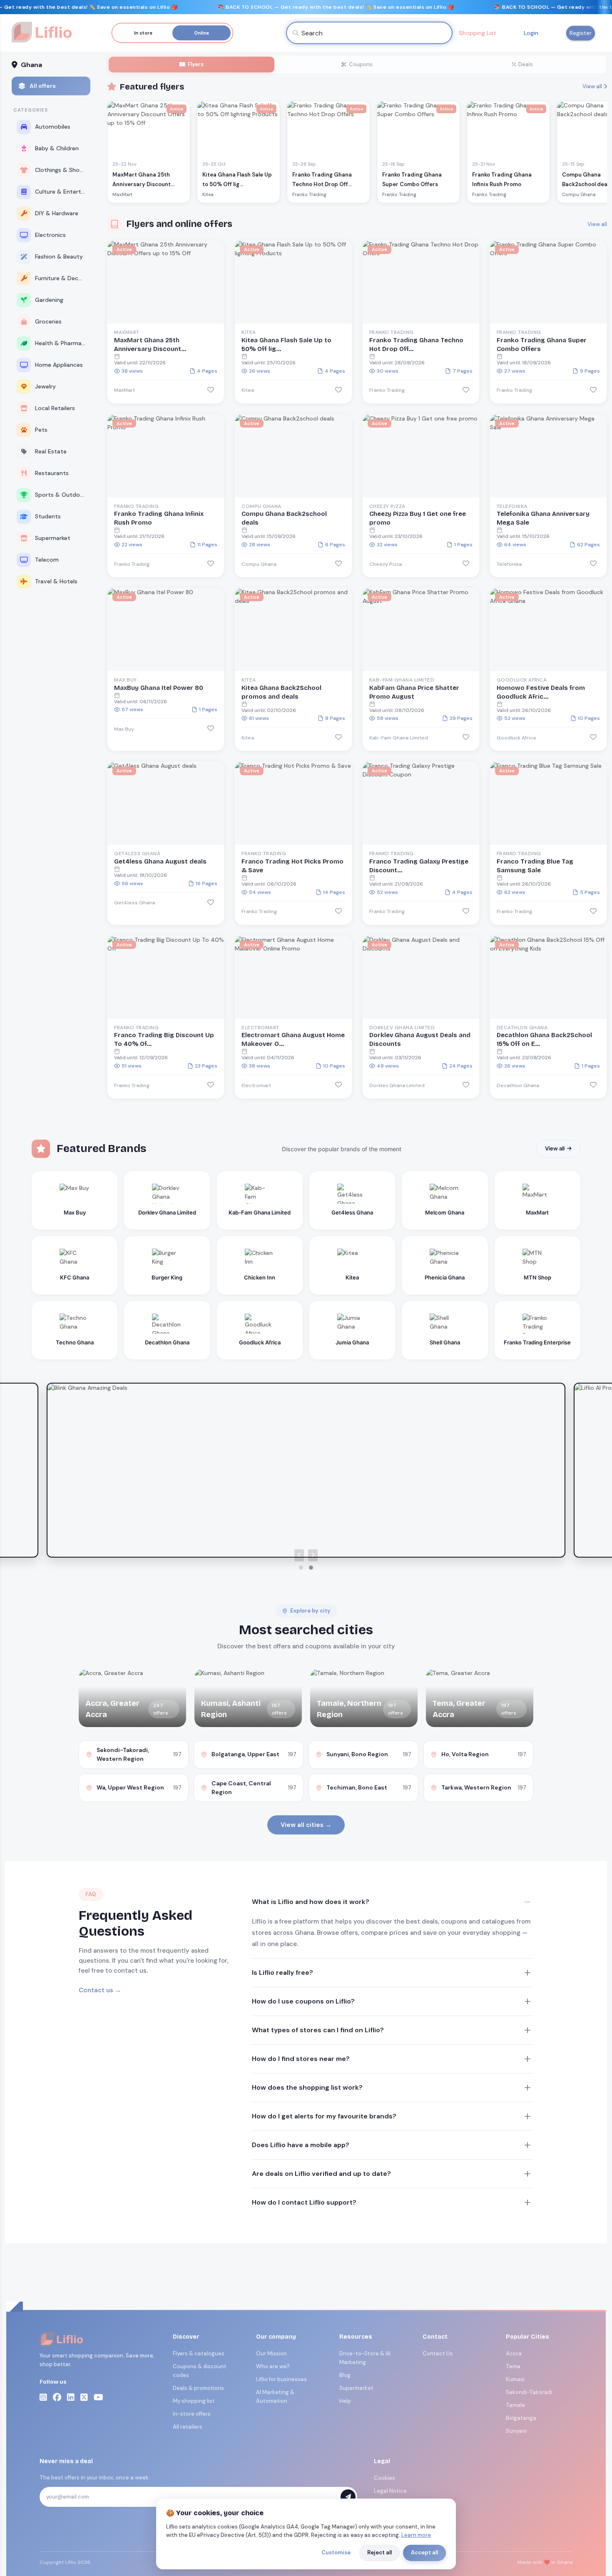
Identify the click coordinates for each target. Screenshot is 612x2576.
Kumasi (515, 2379)
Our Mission (271, 2353)
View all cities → (306, 1825)
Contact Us (438, 2353)
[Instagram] (43, 2397)
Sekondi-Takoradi (529, 2392)
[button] (301, 1568)
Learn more (416, 2535)
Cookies (384, 2478)
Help (345, 2401)
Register (581, 33)
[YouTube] (98, 2397)
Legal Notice (390, 2491)
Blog (345, 2375)
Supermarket (356, 2388)
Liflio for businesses (281, 2379)
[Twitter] (84, 2397)
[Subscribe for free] (348, 2497)
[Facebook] (57, 2397)
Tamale (515, 2405)
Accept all (424, 2552)
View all (592, 86)
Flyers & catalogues (199, 2353)
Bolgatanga (521, 2418)
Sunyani (516, 2431)
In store (143, 33)
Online (202, 33)
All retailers (188, 2427)
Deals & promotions (198, 2388)
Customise (336, 2552)
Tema (513, 2366)
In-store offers (192, 2414)
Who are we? (273, 2366)
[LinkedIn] (71, 2397)
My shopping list (194, 2401)
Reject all (379, 2552)
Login (531, 33)
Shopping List (478, 33)
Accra (514, 2353)
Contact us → (100, 1990)
